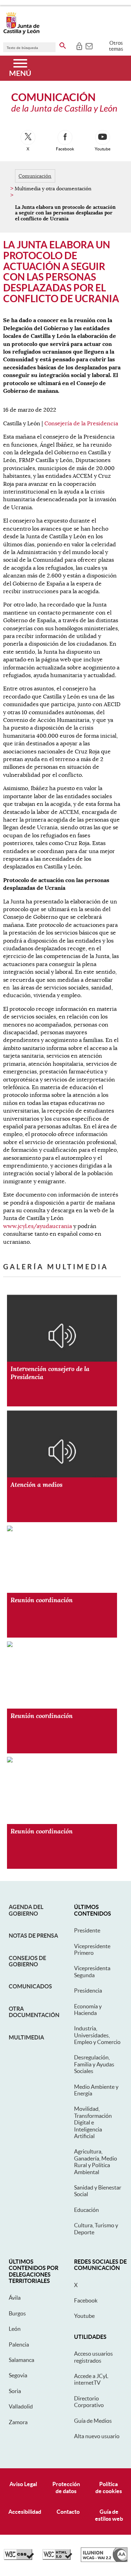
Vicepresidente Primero (92, 1949)
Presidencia (88, 1990)
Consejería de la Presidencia (81, 424)
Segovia (18, 2375)
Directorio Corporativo (89, 2402)
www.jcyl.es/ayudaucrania (38, 1226)
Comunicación (35, 176)
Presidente (87, 1930)
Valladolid (21, 2406)
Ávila (15, 2298)
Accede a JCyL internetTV (91, 2379)
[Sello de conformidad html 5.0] (57, 2558)
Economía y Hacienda (88, 2010)
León (15, 2329)
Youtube (84, 2316)
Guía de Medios (93, 2421)
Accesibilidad (25, 2512)
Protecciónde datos (66, 2487)
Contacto (68, 2512)
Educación (86, 2210)
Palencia (19, 2344)
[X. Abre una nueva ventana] (28, 137)
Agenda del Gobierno (26, 1910)
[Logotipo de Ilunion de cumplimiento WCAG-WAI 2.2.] (104, 2560)
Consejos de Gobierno (27, 1961)
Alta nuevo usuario (97, 2436)
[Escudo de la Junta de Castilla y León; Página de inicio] (21, 33)
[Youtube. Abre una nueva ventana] (103, 137)
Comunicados (30, 1986)
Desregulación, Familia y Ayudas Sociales (94, 2064)
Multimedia (26, 2037)
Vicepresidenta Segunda (92, 1971)
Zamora (18, 2422)
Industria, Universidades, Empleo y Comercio (97, 2035)
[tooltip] (79, 45)
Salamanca (21, 2360)
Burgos (17, 2313)
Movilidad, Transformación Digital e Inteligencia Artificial (93, 2122)
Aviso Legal (23, 2484)
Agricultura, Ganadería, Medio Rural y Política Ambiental (96, 2162)
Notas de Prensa (33, 1936)
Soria (15, 2391)
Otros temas (116, 46)
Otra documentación (34, 2012)
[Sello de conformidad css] (19, 2558)
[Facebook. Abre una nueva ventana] (65, 137)
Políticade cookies (109, 2487)
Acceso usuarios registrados (93, 2357)
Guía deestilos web (109, 2515)
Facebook (86, 2300)
